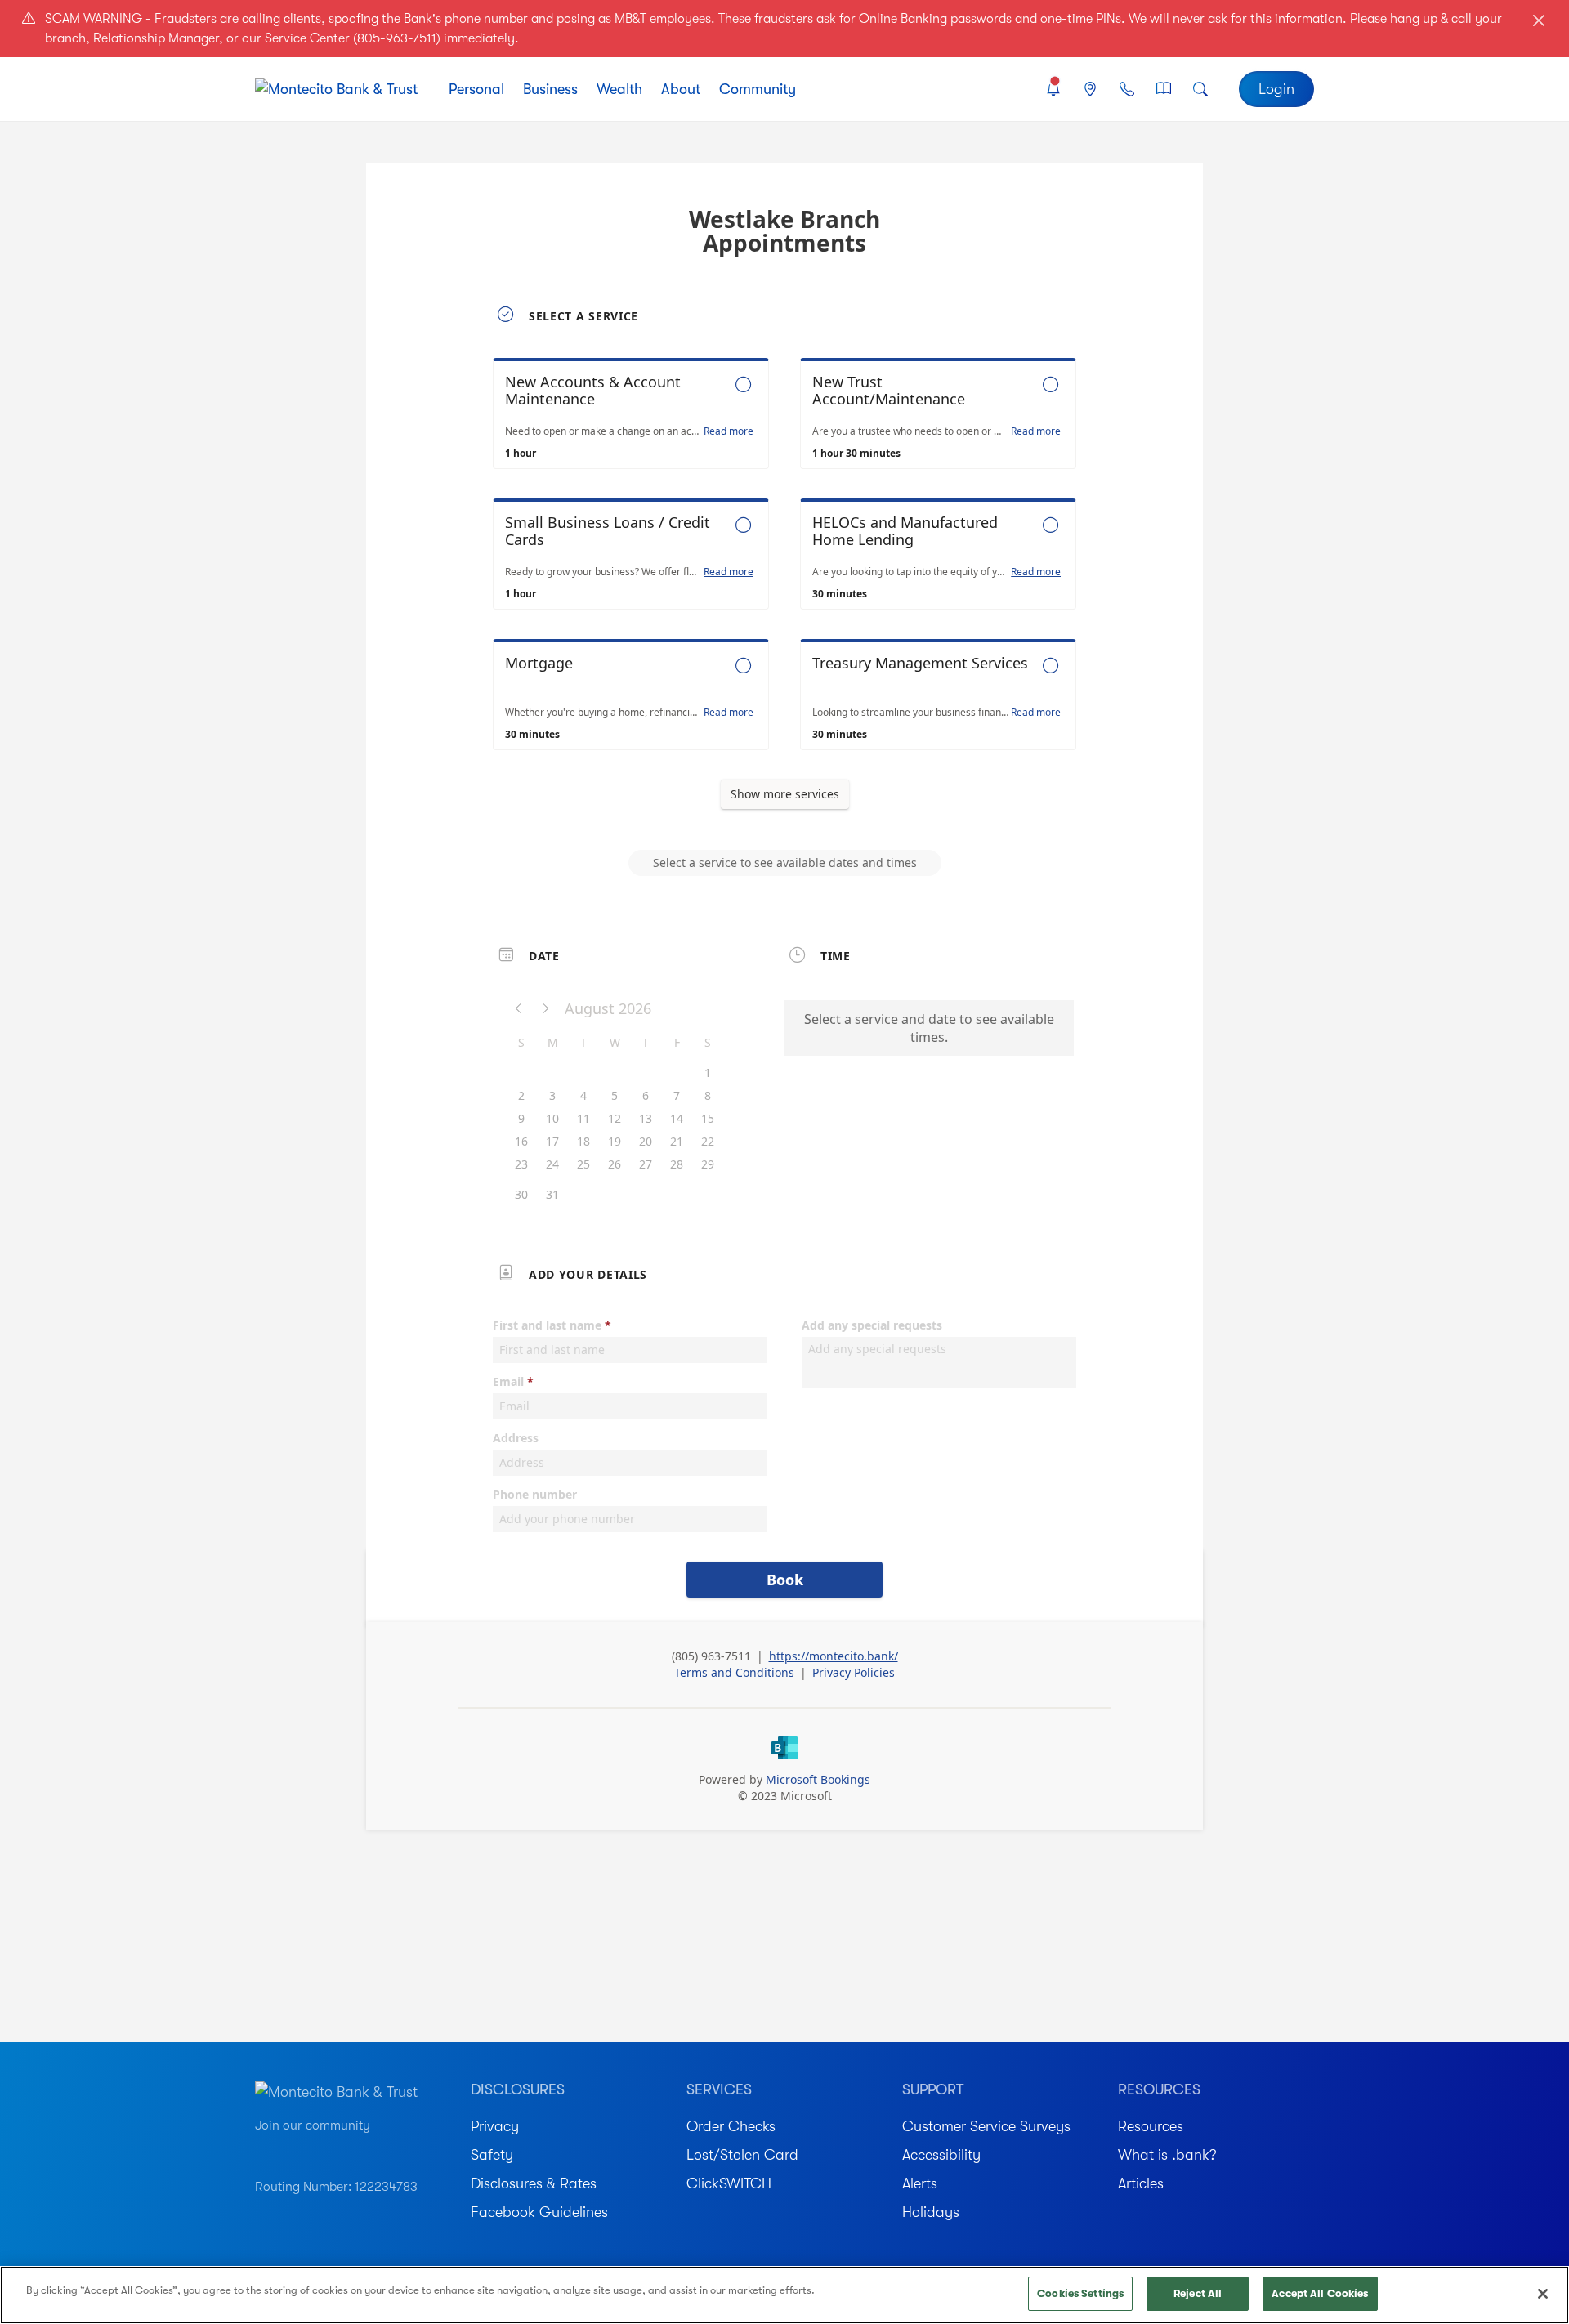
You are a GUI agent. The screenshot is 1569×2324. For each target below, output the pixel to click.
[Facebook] (320, 2150)
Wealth (619, 89)
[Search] (1201, 89)
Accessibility (941, 2155)
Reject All (1198, 2293)
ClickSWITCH (729, 2183)
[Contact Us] (1126, 89)
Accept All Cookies (1320, 2293)
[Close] (1543, 2294)
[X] (378, 2150)
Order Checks (731, 2126)
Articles (1141, 2183)
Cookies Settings (1080, 2293)
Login (1276, 89)
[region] (784, 2295)
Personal (476, 89)
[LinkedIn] (349, 2150)
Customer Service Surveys (986, 2126)
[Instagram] (291, 2150)
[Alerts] (1053, 89)
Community (758, 89)
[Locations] (1090, 89)
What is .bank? (1167, 2155)
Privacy (495, 2126)
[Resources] (1164, 89)
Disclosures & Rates (534, 2183)
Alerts (920, 2183)
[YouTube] (263, 2150)
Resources (1151, 2126)
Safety (492, 2155)
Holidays (931, 2212)
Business (550, 89)
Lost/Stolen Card (742, 2155)
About (681, 89)
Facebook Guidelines (539, 2212)
